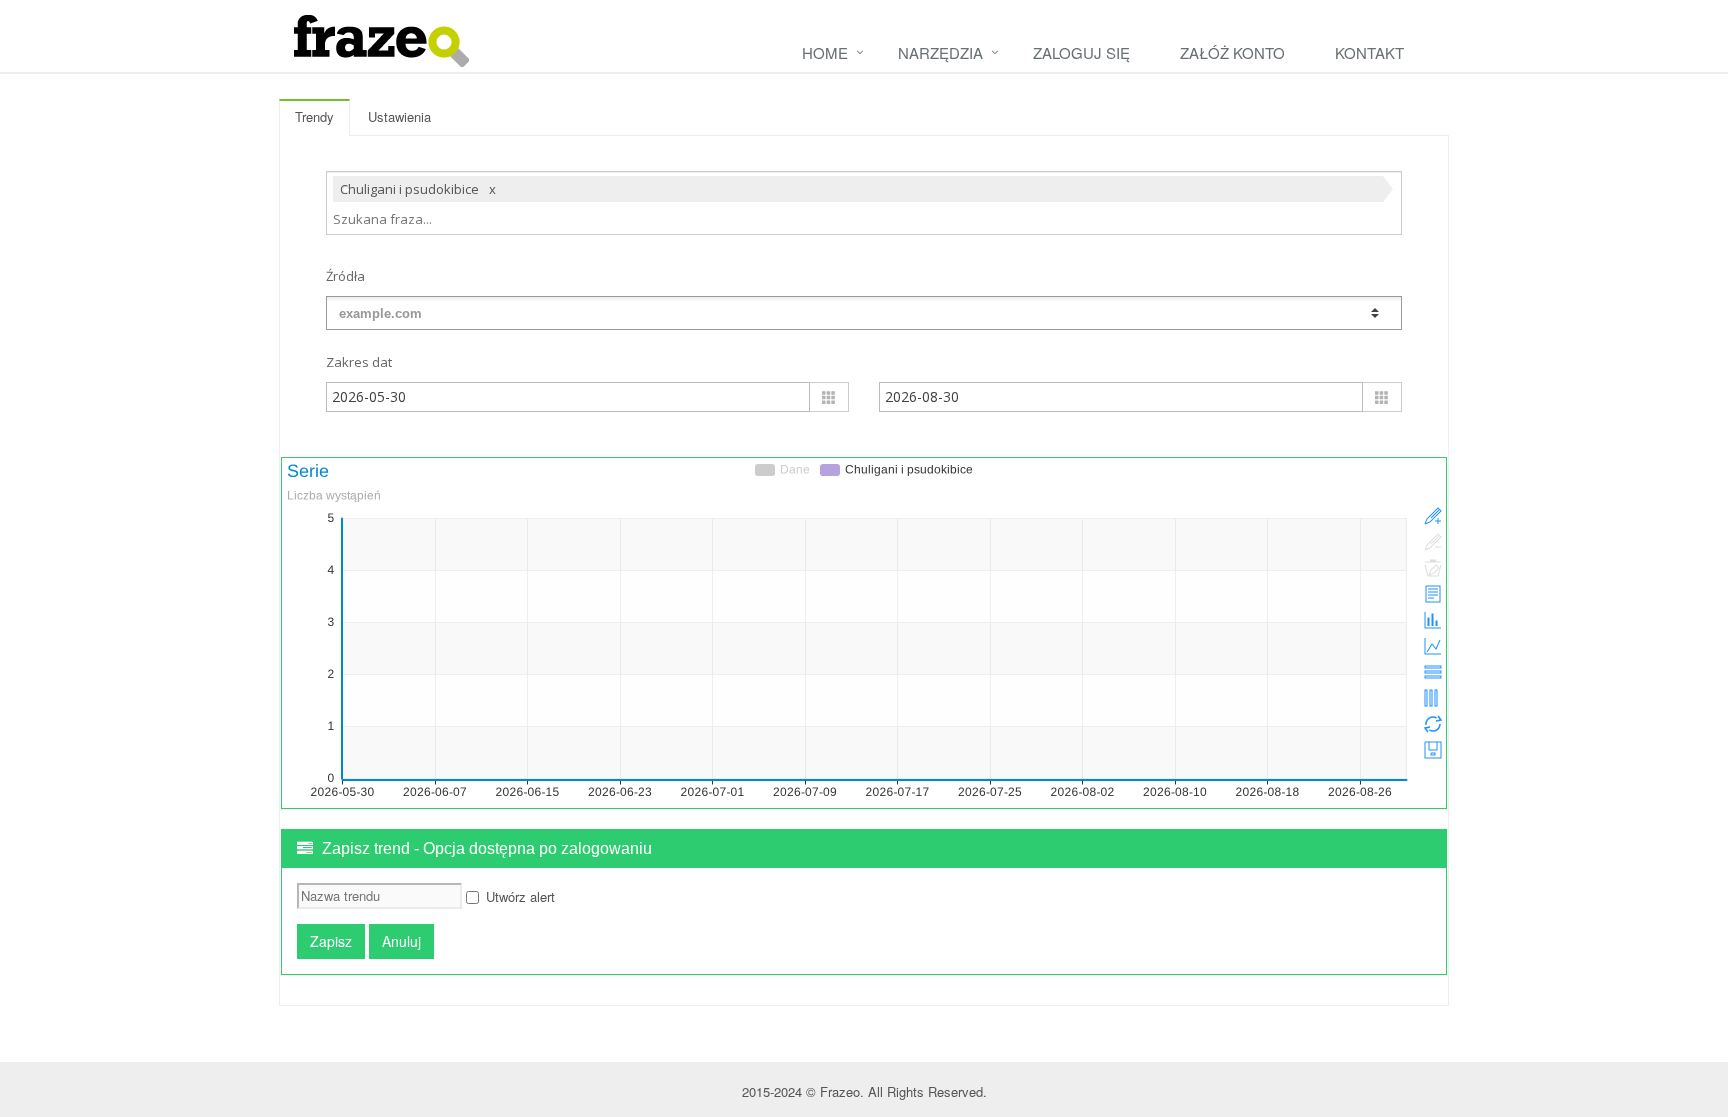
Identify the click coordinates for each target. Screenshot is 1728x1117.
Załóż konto (1232, 52)
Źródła (345, 276)
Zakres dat (359, 362)
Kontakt (1369, 52)
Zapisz (331, 941)
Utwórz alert (520, 896)
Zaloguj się (1081, 52)
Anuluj (401, 941)
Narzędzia (940, 52)
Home (825, 52)
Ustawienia (399, 116)
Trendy (314, 116)
